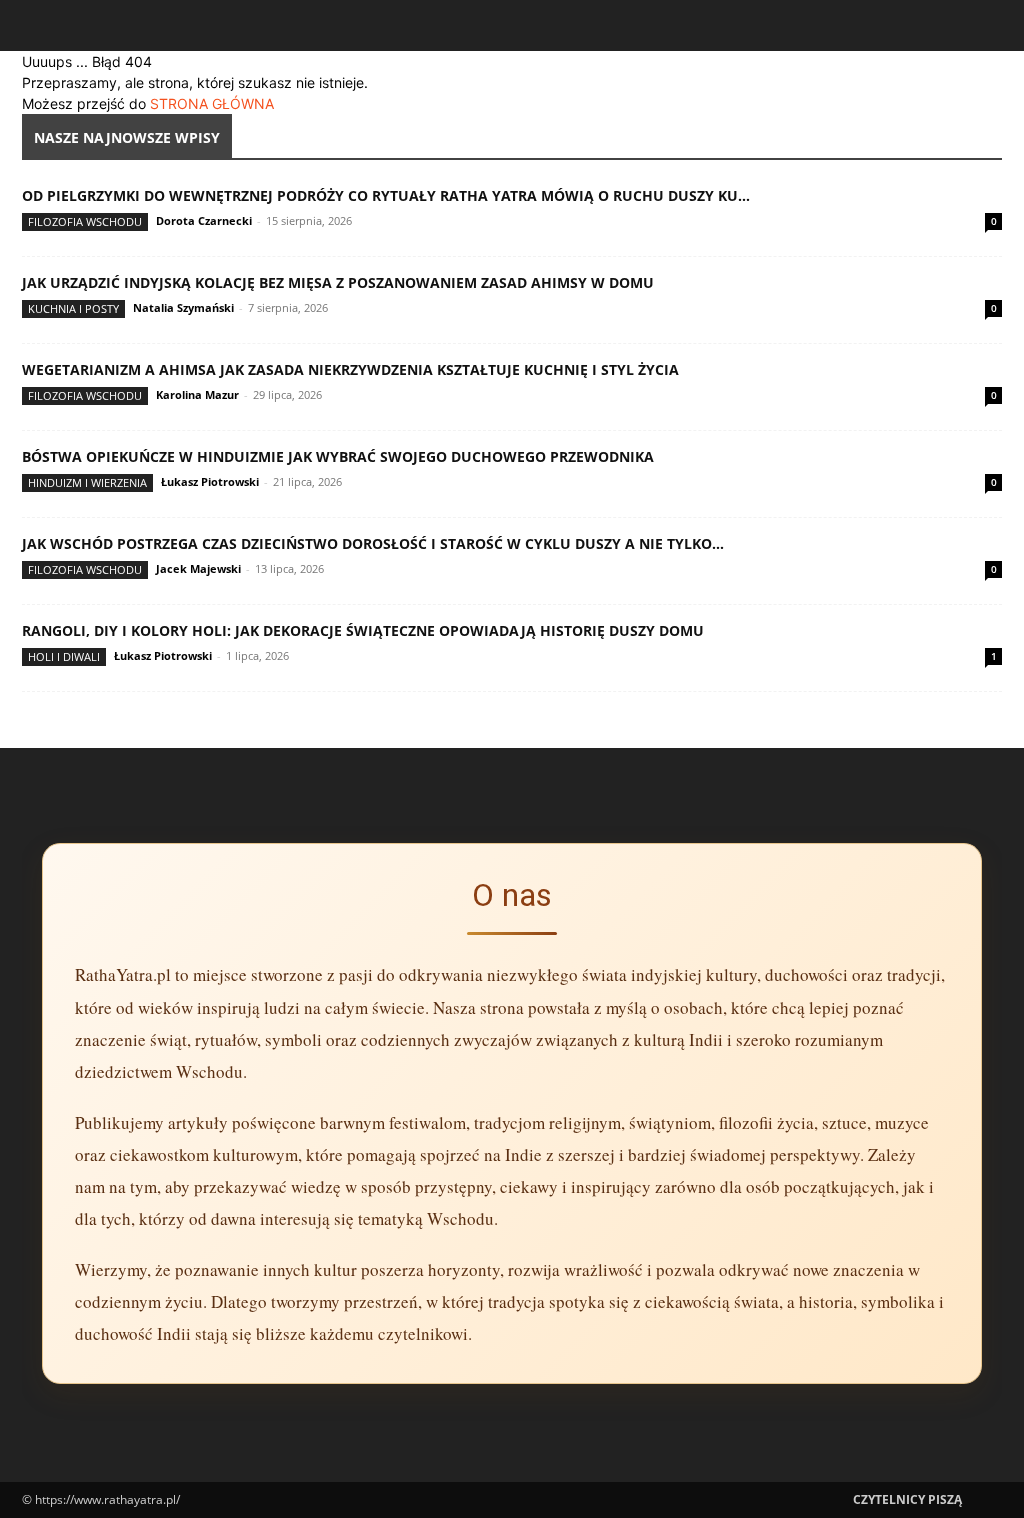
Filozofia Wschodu (85, 221)
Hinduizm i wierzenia (87, 482)
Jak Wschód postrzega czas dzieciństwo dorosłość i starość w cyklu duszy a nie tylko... (373, 543)
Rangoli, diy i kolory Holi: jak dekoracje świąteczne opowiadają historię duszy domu (363, 630)
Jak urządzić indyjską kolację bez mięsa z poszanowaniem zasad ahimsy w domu (338, 282)
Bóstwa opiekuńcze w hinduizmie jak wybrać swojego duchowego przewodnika (338, 456)
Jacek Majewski (198, 568)
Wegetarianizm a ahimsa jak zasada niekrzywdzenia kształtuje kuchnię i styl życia (350, 369)
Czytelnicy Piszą (907, 1499)
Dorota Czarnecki (204, 220)
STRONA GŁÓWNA (212, 103)
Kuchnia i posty (73, 308)
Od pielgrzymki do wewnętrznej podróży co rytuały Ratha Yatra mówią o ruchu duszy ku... (386, 195)
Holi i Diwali (64, 656)
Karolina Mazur (197, 394)
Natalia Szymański (183, 307)
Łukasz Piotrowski (210, 481)
